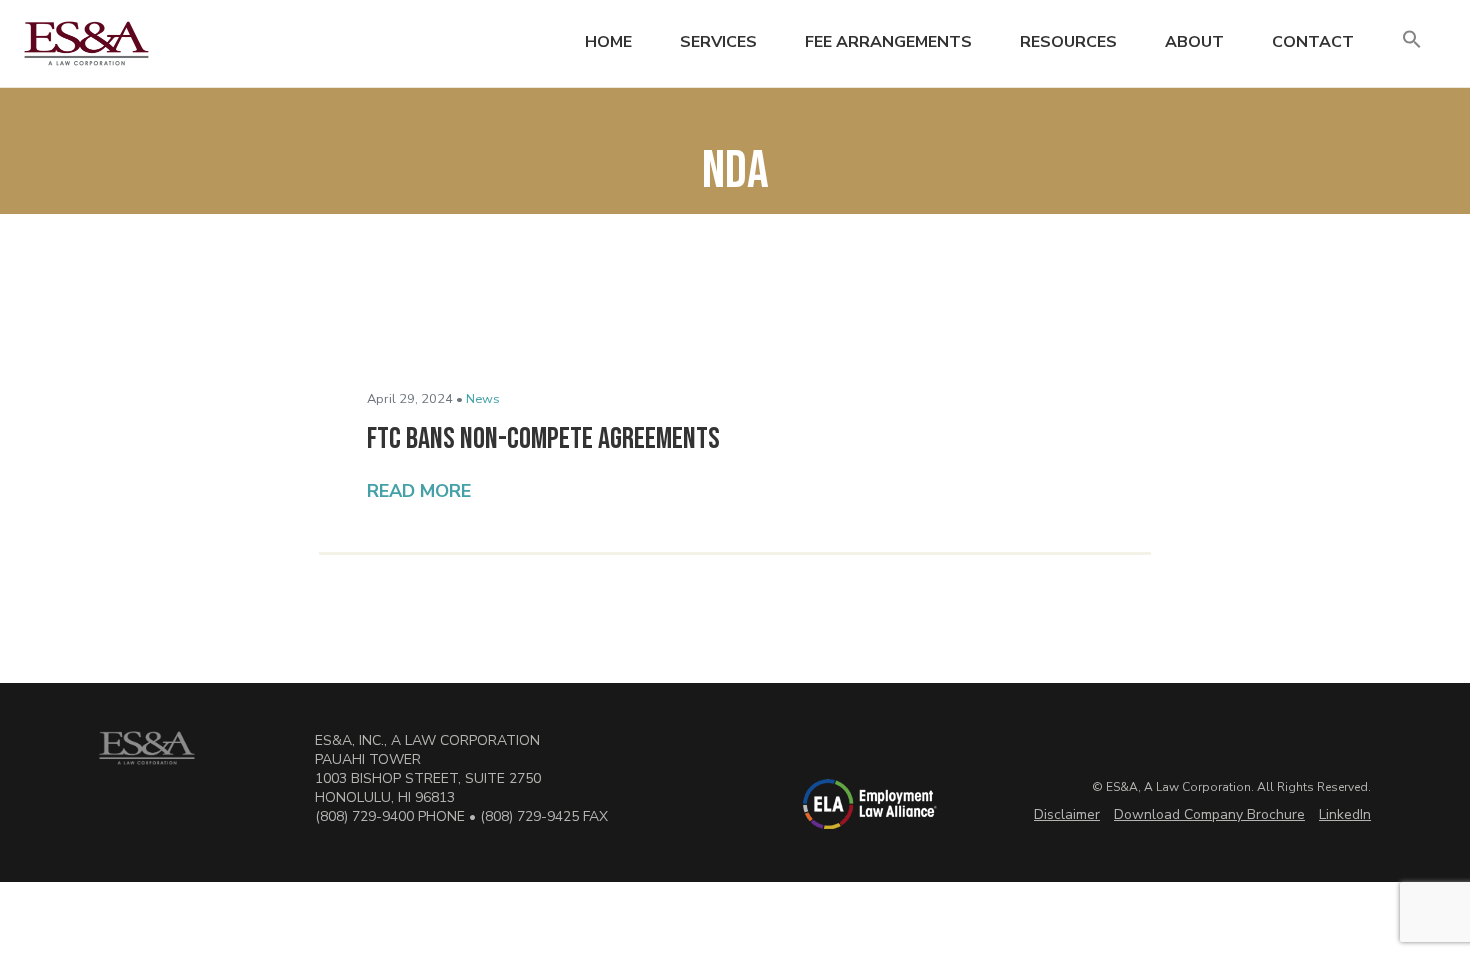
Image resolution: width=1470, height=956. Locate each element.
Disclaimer (1067, 814)
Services (718, 42)
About (1194, 42)
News (483, 399)
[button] (1412, 40)
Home (608, 42)
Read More (419, 491)
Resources (1068, 42)
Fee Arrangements (888, 42)
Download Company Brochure (1209, 814)
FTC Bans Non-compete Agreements (546, 439)
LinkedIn (1345, 814)
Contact (1313, 42)
